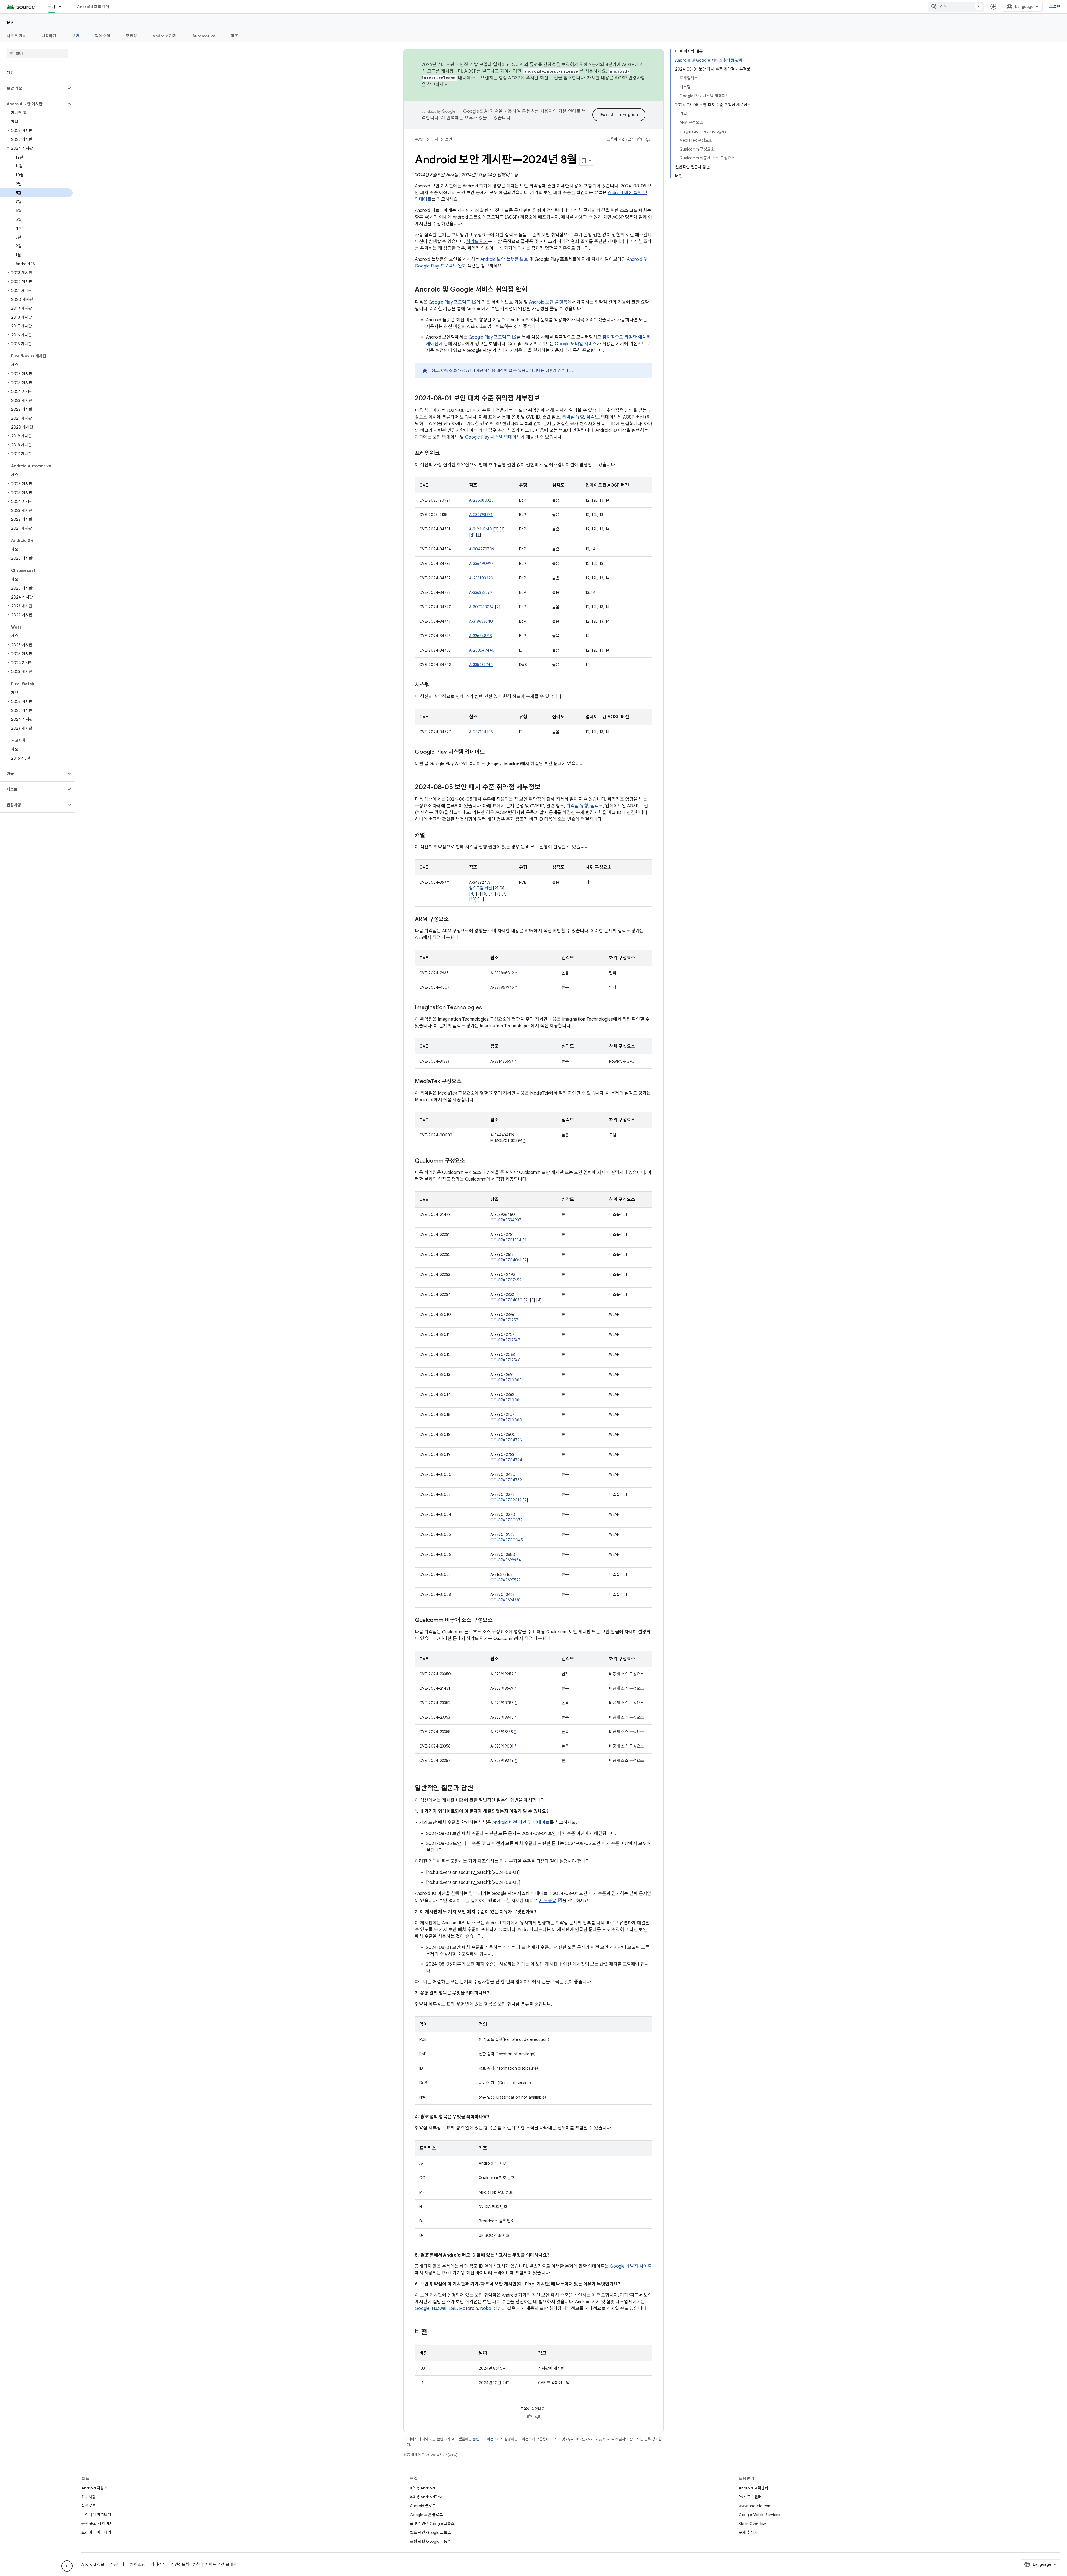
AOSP (420, 139)
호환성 (131, 36)
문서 (52, 7)
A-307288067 (481, 607)
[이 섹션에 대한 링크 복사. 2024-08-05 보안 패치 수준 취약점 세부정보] (546, 788)
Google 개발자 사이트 (631, 2266)
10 (473, 899)
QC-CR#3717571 (505, 1320)
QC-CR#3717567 (505, 1340)
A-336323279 (481, 592)
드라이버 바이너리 (96, 2532)
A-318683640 (481, 621)
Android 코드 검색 (93, 7)
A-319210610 (481, 529)
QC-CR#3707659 (506, 1280)
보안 (76, 36)
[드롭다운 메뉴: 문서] (63, 7)
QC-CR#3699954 (506, 1560)
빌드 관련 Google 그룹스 (430, 2532)
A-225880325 (481, 500)
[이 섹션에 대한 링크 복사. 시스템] (435, 685)
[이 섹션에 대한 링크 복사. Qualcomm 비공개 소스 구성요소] (498, 1621)
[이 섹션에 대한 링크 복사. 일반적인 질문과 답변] (479, 1789)
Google (422, 2309)
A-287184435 (481, 732)
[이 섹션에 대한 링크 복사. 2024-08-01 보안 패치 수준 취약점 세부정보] (545, 399)
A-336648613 (480, 636)
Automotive (204, 36)
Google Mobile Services (759, 2515)
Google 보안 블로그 (426, 2515)
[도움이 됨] (640, 139)
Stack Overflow (752, 2524)
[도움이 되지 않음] (648, 139)
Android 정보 (93, 2564)
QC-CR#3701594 (506, 1240)
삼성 (498, 2309)
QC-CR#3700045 (507, 1540)
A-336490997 (481, 564)
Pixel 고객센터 (750, 2497)
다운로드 (89, 2506)
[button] (33, 88)
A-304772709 (482, 549)
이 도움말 (547, 1901)
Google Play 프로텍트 (449, 302)
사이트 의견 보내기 (221, 2564)
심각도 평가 (477, 242)
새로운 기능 (16, 36)
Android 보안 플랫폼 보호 (504, 259)
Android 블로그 (423, 2506)
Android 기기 (165, 36)
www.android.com (755, 2506)
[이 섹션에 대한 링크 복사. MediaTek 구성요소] (467, 1082)
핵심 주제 (103, 36)
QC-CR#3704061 (506, 1260)
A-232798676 (481, 515)
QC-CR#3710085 (506, 1380)
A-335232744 (481, 665)
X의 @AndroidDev (426, 2497)
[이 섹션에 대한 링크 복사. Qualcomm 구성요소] (470, 1161)
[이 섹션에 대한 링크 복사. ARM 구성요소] (454, 920)
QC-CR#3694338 (505, 1600)
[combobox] (956, 7)
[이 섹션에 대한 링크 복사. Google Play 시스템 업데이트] (490, 752)
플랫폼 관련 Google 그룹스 (432, 2524)
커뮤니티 (117, 2564)
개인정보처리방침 (185, 2564)
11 (481, 899)
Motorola (468, 2309)
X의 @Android (422, 2488)
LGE (453, 2309)
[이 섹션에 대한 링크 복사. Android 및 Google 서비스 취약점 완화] (533, 290)
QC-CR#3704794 (506, 1460)
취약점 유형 (573, 417)
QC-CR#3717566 (505, 1360)
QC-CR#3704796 (506, 1440)
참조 (235, 36)
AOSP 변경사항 (630, 78)
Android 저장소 (94, 2488)
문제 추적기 (748, 2532)
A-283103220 (481, 578)
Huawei (439, 2309)
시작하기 (49, 36)
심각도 (593, 417)
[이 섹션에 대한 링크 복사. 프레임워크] (445, 454)
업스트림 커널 (480, 888)
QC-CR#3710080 (506, 1420)
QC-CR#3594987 (506, 1220)
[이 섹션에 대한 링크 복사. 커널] (430, 836)
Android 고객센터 (753, 2488)
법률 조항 (138, 2564)
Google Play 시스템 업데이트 (493, 437)
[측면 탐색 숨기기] (67, 2566)
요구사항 (89, 2497)
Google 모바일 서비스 (576, 344)
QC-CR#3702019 (506, 1500)
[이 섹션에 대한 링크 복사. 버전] (433, 2332)
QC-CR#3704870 (506, 1300)
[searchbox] (37, 54)
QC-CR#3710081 (506, 1400)
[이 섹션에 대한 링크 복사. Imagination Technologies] (487, 1008)
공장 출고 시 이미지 (97, 2524)
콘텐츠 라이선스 (485, 2439)
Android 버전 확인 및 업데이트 (521, 1823)
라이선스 (158, 2564)
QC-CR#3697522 (506, 1580)
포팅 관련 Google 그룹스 (430, 2541)
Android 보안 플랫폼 (548, 302)
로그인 (1055, 7)
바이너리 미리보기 (96, 2515)
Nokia (486, 2309)
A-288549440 (482, 650)
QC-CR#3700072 (507, 1520)
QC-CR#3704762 (506, 1480)
